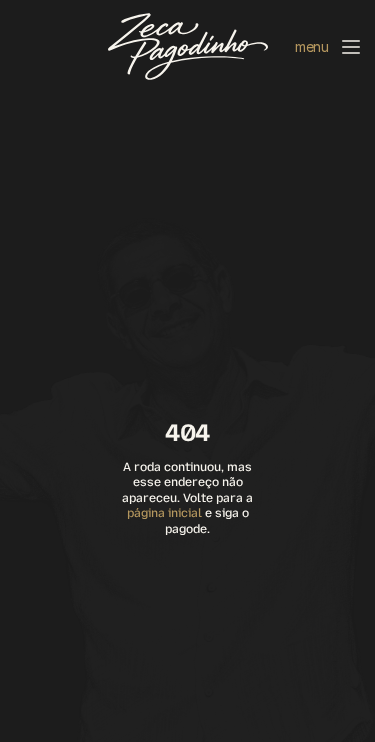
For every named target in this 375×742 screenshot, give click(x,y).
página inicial (164, 513)
